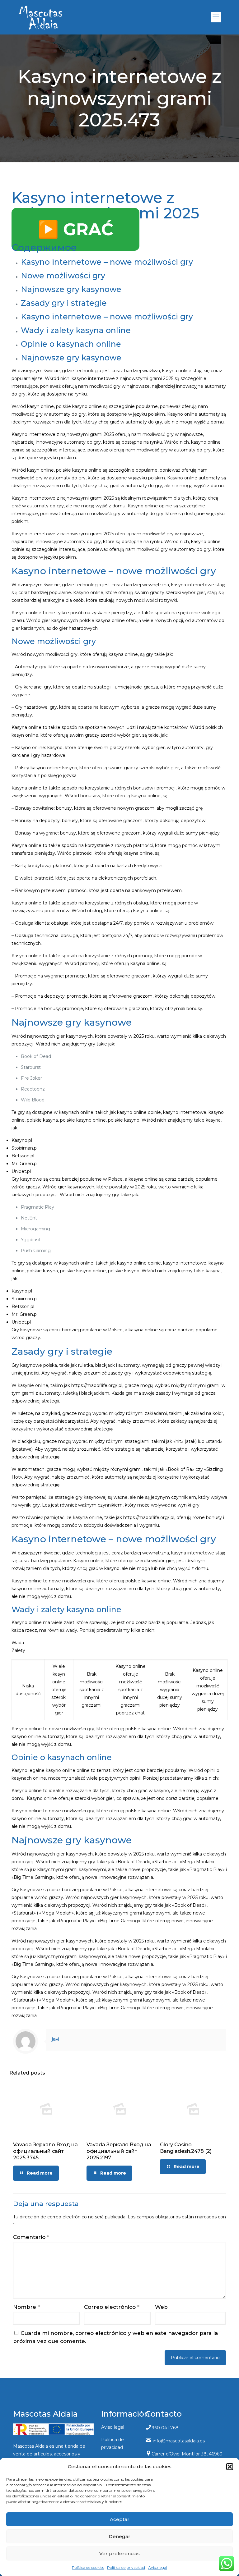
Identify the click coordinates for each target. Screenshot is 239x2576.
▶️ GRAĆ (75, 229)
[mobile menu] (216, 17)
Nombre (26, 2307)
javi (56, 2039)
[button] (230, 2467)
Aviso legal (158, 2567)
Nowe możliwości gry (63, 276)
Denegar (119, 2536)
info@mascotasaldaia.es (179, 2441)
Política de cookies (88, 2567)
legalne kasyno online (52, 1770)
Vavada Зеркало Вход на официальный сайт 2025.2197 (119, 2151)
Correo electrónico (112, 2307)
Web (161, 2307)
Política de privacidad (126, 2567)
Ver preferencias (119, 2553)
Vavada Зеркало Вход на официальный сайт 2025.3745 (45, 2151)
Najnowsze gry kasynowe (71, 289)
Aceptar (120, 2519)
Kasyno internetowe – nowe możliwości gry (107, 262)
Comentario (31, 2237)
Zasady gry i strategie (64, 303)
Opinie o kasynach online (71, 344)
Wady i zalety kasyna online (76, 330)
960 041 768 (165, 2428)
